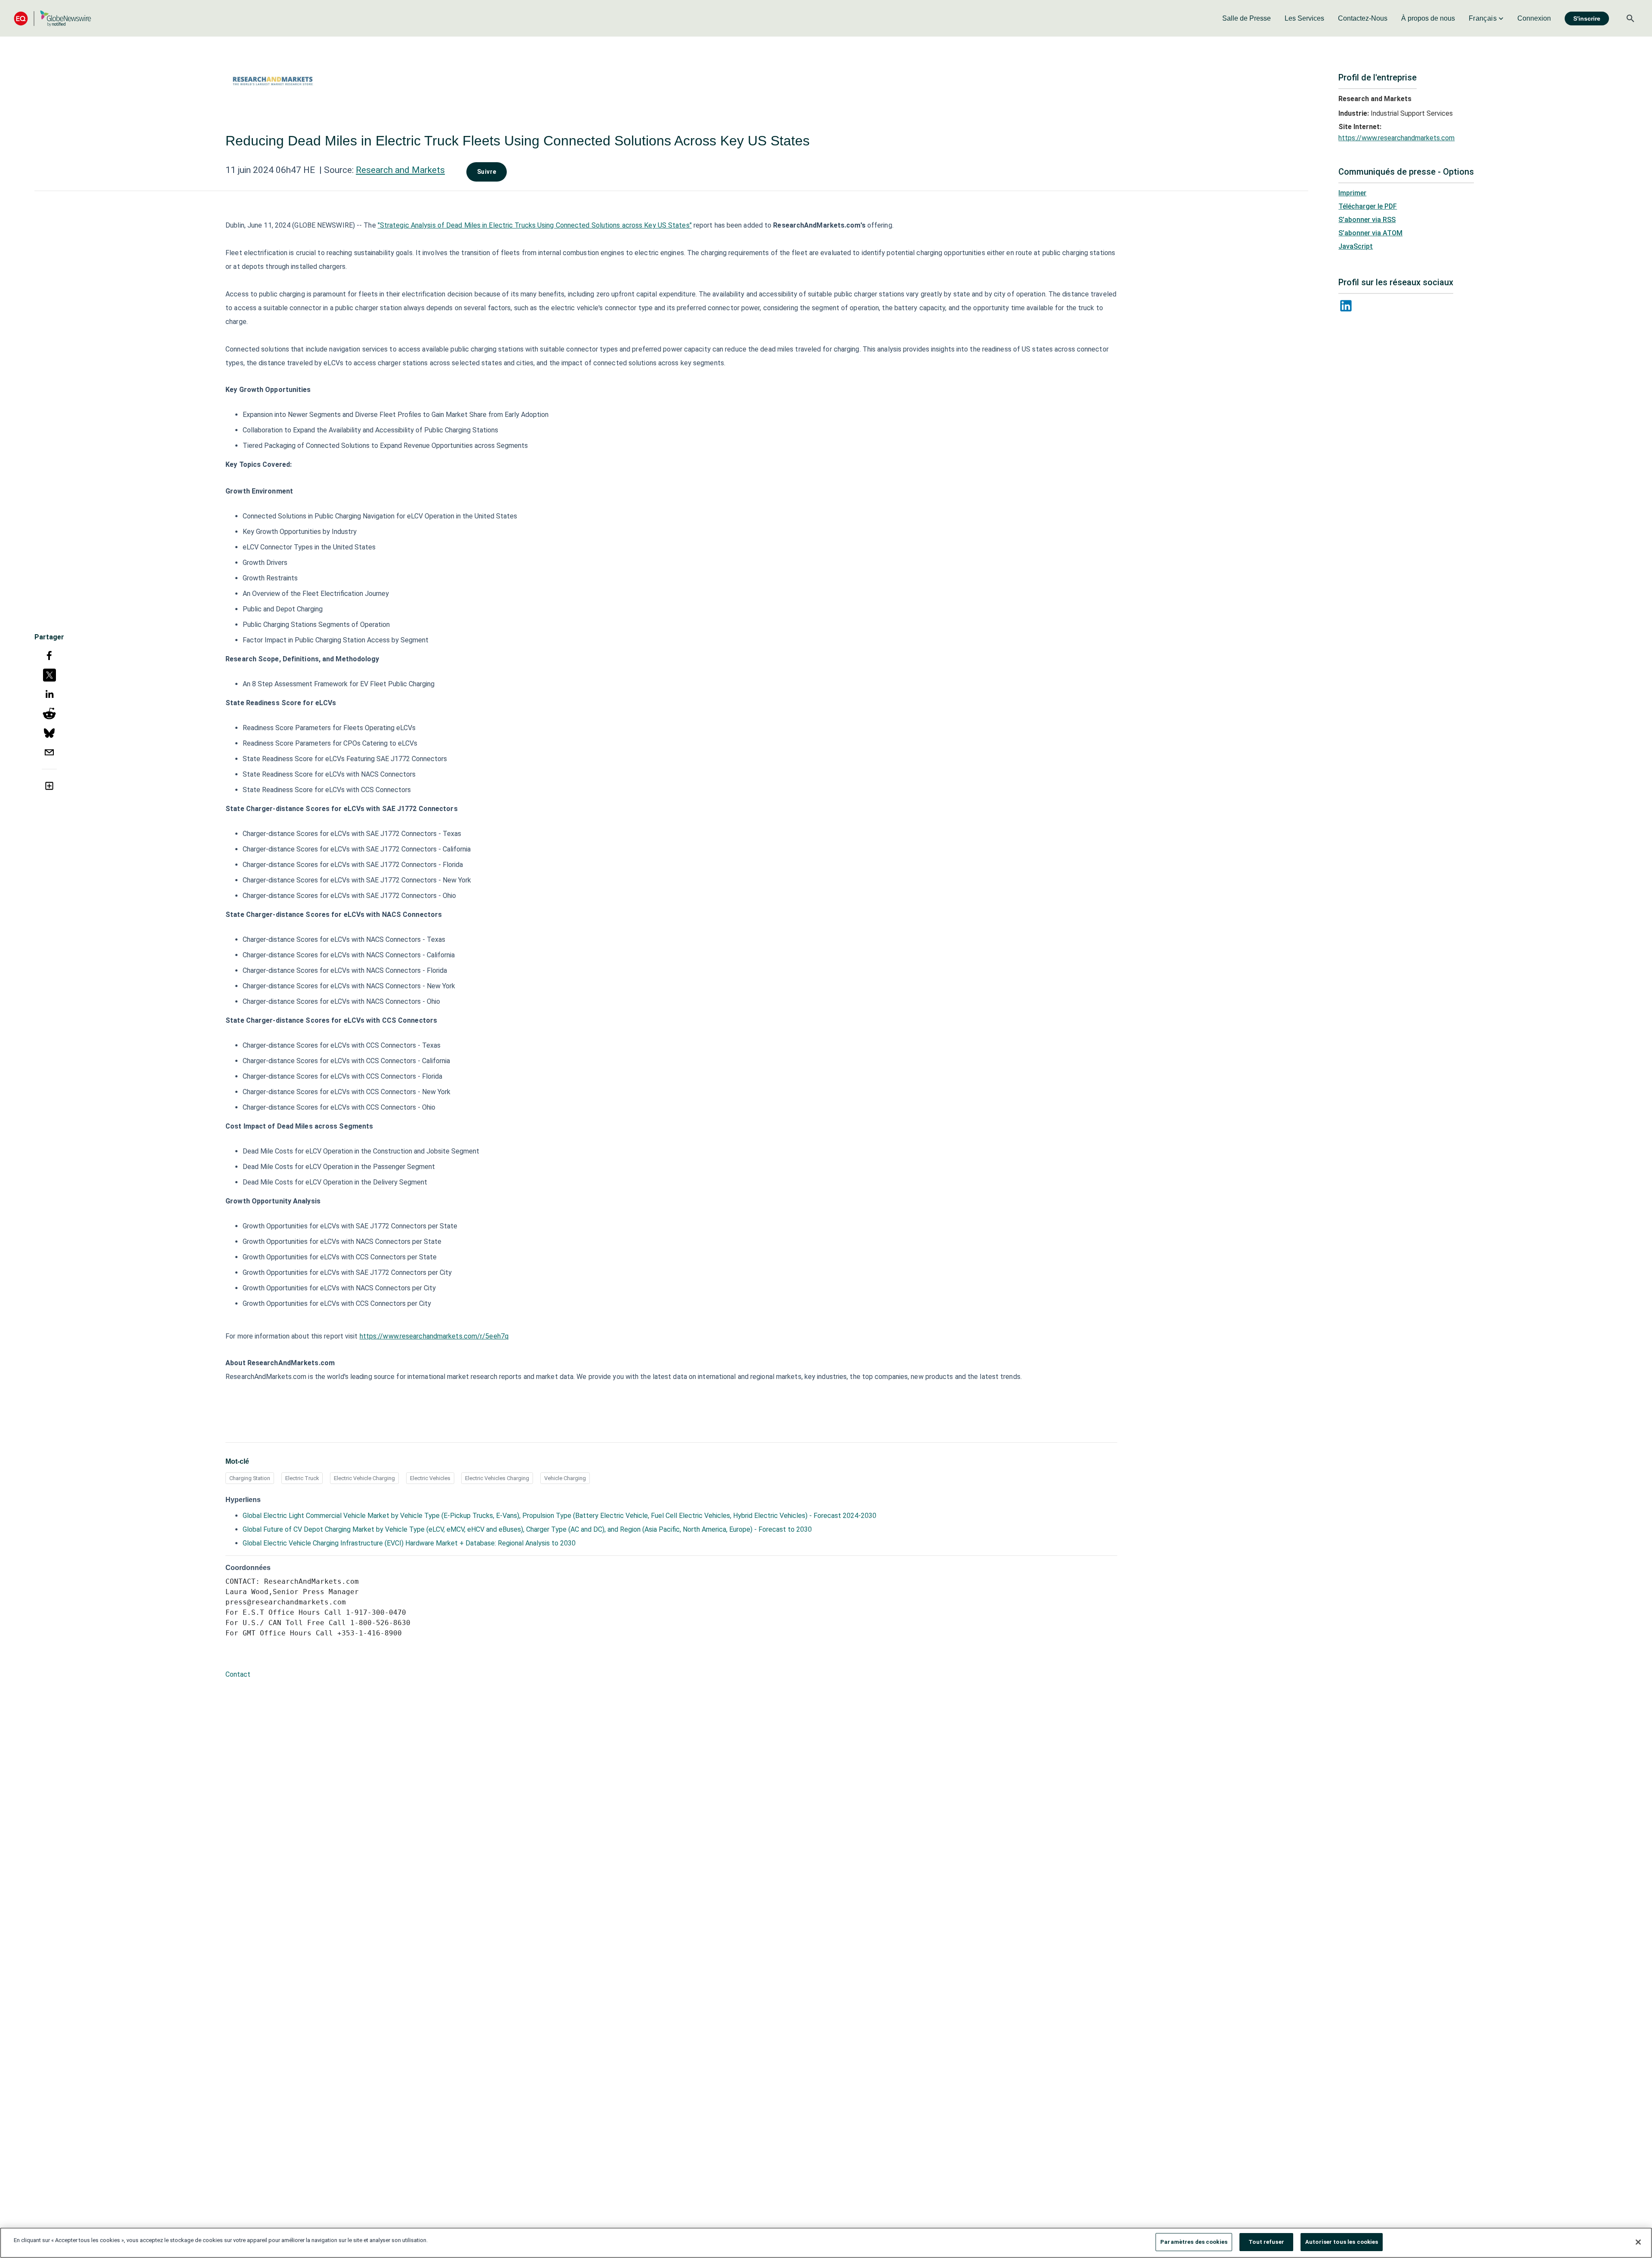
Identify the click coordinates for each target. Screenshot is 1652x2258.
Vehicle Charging (565, 1478)
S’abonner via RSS (1367, 220)
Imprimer (1352, 193)
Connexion (1534, 18)
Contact (238, 1674)
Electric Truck (302, 1478)
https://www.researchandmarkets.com (1396, 138)
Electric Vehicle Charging (364, 1478)
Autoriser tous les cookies (1342, 2242)
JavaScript (1356, 246)
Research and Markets (400, 170)
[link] (1247, 19)
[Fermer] (1638, 2242)
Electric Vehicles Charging (497, 1478)
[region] (826, 2243)
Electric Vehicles (430, 1478)
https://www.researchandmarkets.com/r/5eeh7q (434, 1336)
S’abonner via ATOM (1370, 233)
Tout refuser (1266, 2242)
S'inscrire (1587, 19)
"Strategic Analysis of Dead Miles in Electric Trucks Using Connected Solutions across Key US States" (535, 225)
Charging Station (250, 1478)
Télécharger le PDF (1368, 206)
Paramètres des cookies (1194, 2242)
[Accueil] (52, 18)
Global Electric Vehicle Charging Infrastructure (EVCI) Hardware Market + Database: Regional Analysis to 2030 (409, 1543)
